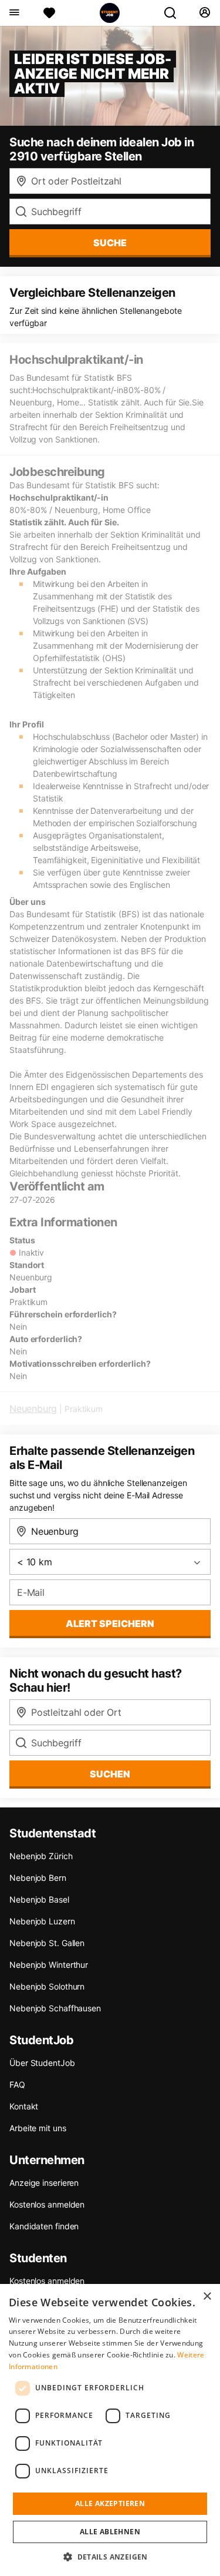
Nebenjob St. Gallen (47, 1943)
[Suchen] (175, 13)
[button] (110, 2557)
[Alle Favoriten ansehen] (49, 13)
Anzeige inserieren (44, 2183)
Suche (110, 243)
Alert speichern (110, 1624)
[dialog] (110, 2430)
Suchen (110, 1774)
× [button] (207, 2297)
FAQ (17, 2084)
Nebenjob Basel (39, 1899)
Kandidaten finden (44, 2226)
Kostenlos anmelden (47, 2204)
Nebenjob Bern (38, 1878)
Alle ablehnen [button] (110, 2532)
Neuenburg (33, 1408)
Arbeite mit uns (38, 2128)
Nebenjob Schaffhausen (55, 2008)
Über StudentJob (42, 2063)
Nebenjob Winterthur (49, 1965)
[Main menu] (14, 13)
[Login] (204, 13)
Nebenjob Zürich (41, 1856)
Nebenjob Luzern (42, 1921)
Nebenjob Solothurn (47, 1986)
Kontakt (24, 2106)
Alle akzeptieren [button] (110, 2503)
